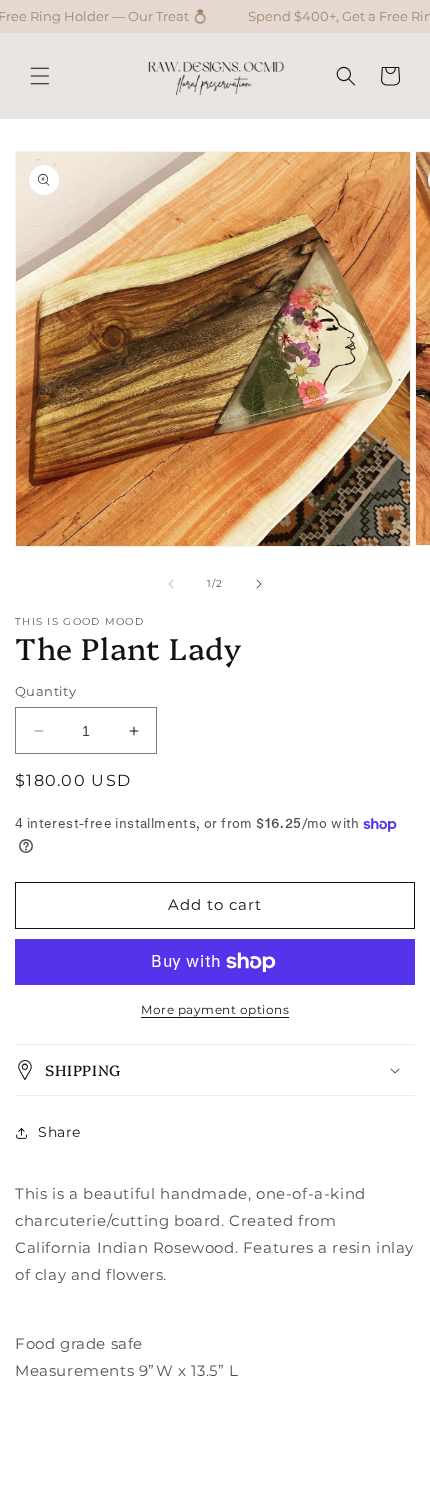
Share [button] (59, 1132)
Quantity (45, 691)
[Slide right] (259, 584)
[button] (40, 76)
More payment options (215, 1009)
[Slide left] (171, 584)
